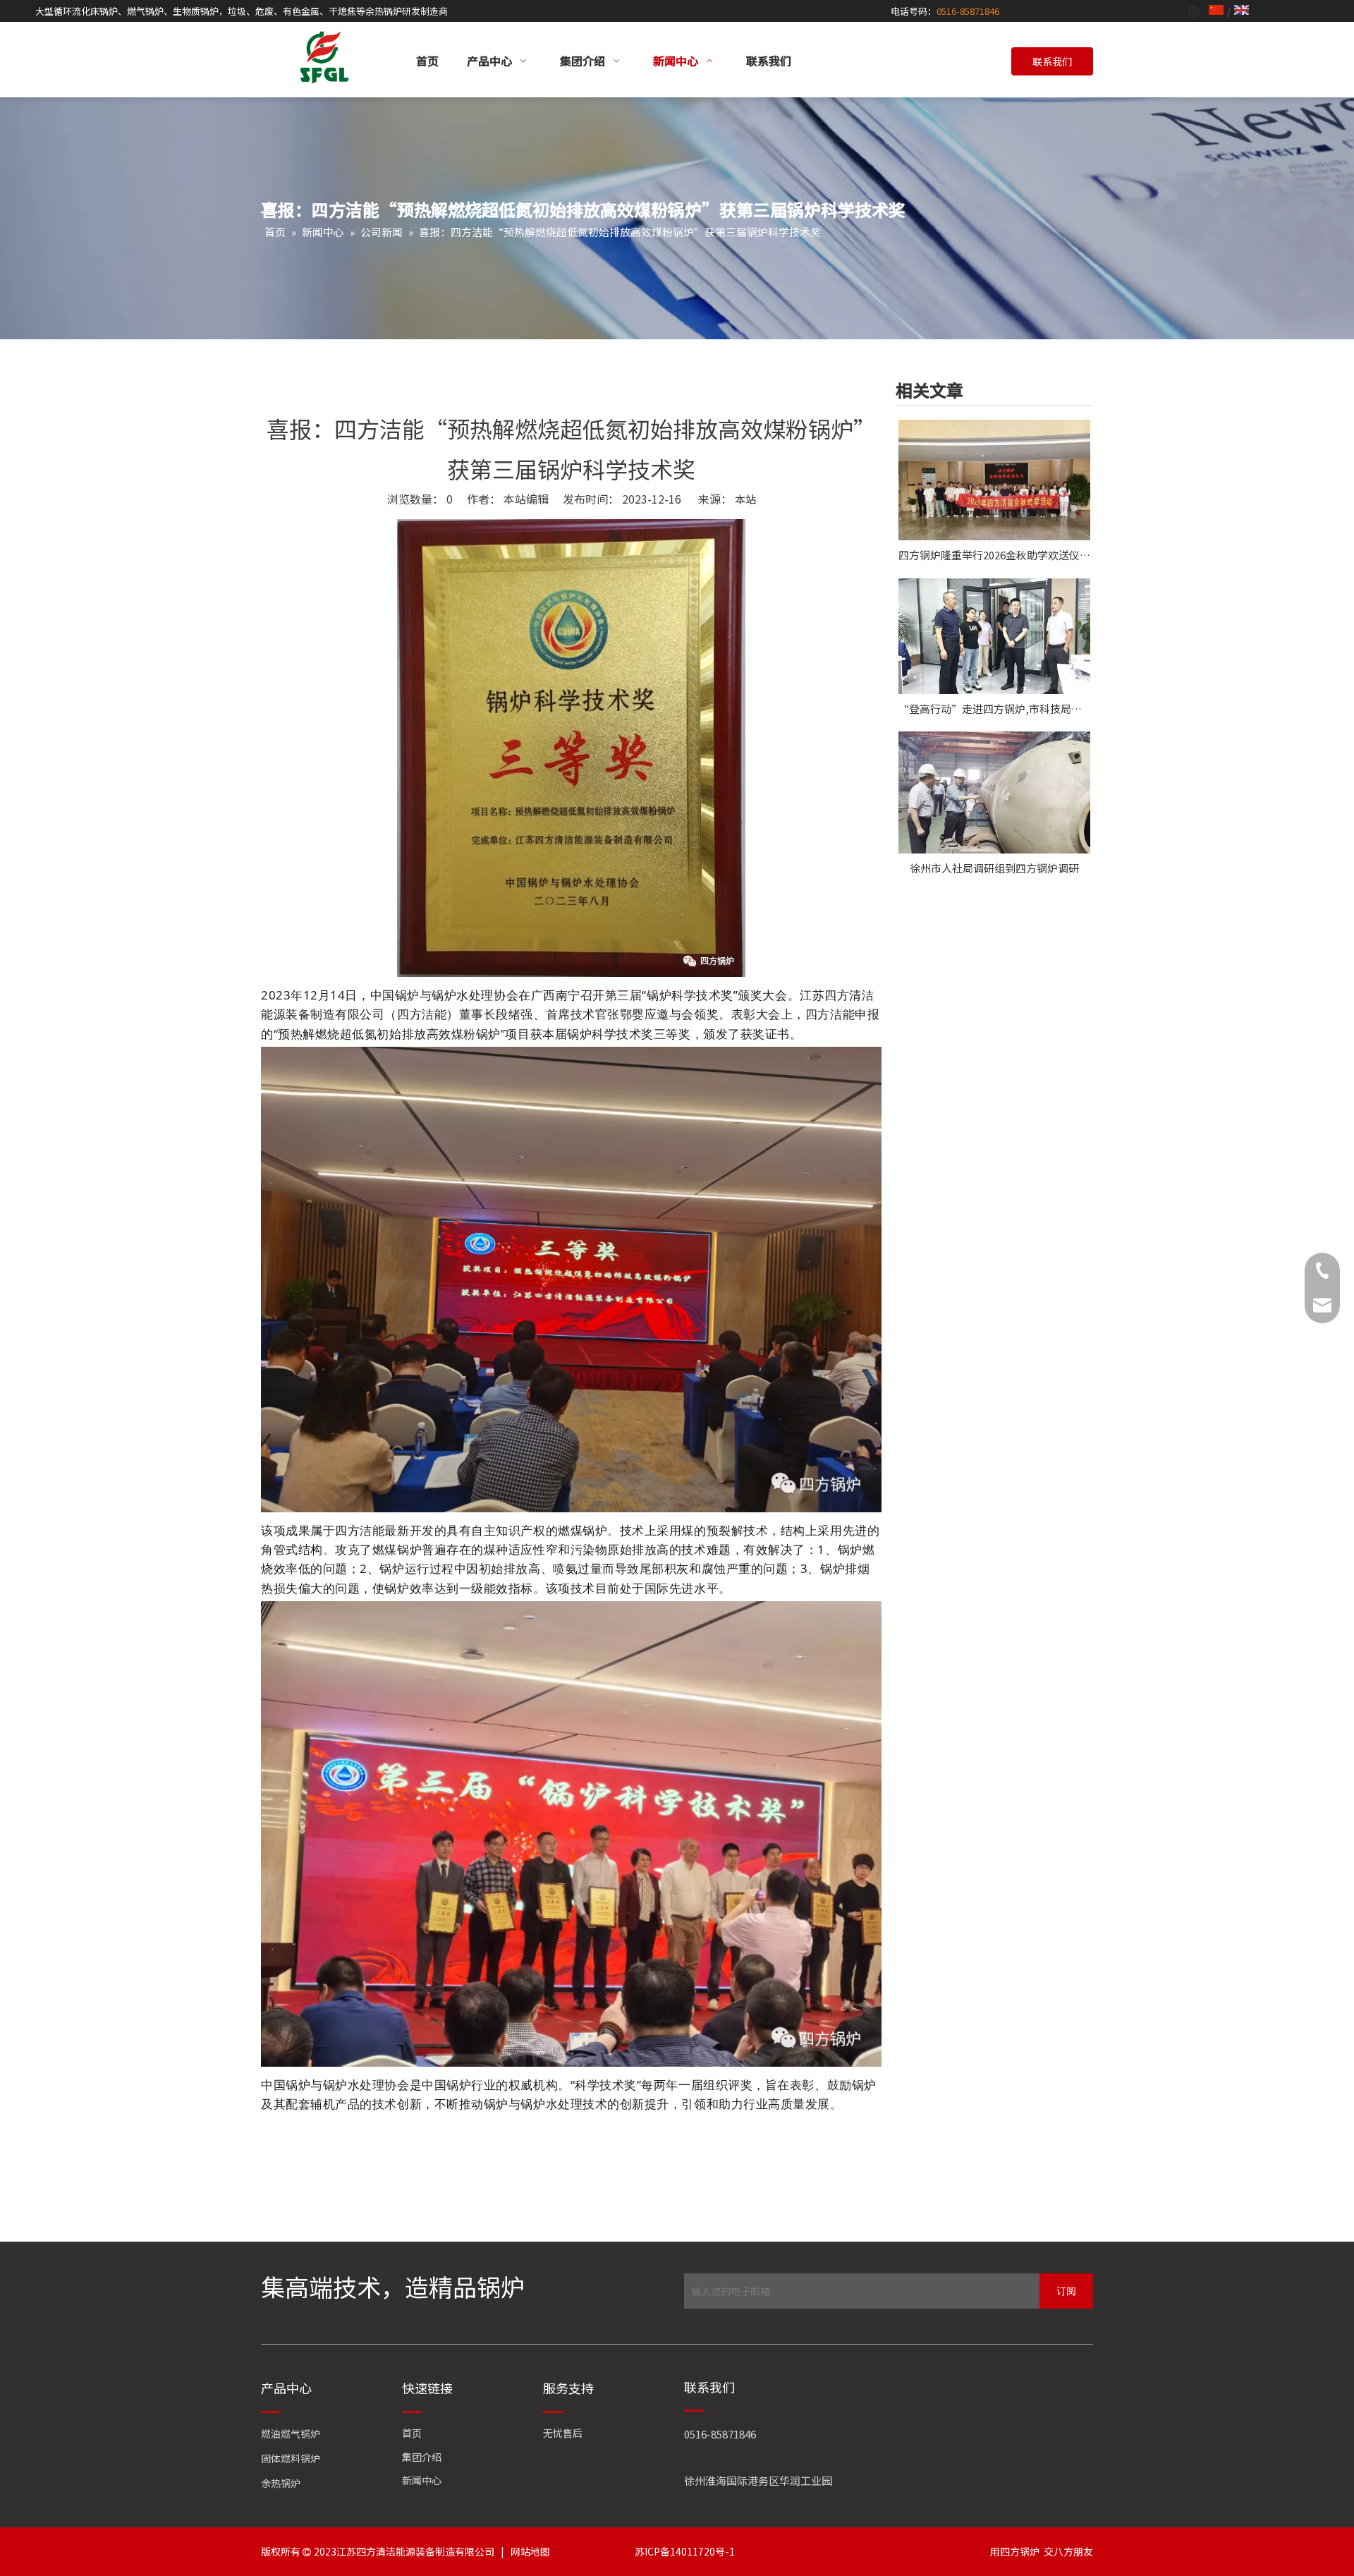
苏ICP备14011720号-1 (685, 2551)
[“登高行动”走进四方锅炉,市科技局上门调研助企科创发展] (994, 636)
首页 (412, 2433)
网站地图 (530, 2551)
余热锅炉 (281, 2483)
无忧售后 (563, 2433)
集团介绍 (422, 2457)
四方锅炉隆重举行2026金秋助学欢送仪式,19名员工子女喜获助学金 (994, 555)
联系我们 (1052, 61)
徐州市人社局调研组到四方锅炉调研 (994, 868)
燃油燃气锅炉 (291, 2434)
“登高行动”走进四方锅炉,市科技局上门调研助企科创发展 (994, 709)
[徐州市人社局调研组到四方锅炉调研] (994, 792)
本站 (745, 499)
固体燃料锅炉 (291, 2458)
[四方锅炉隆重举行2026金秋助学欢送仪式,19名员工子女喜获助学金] (994, 480)
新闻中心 (422, 2480)
